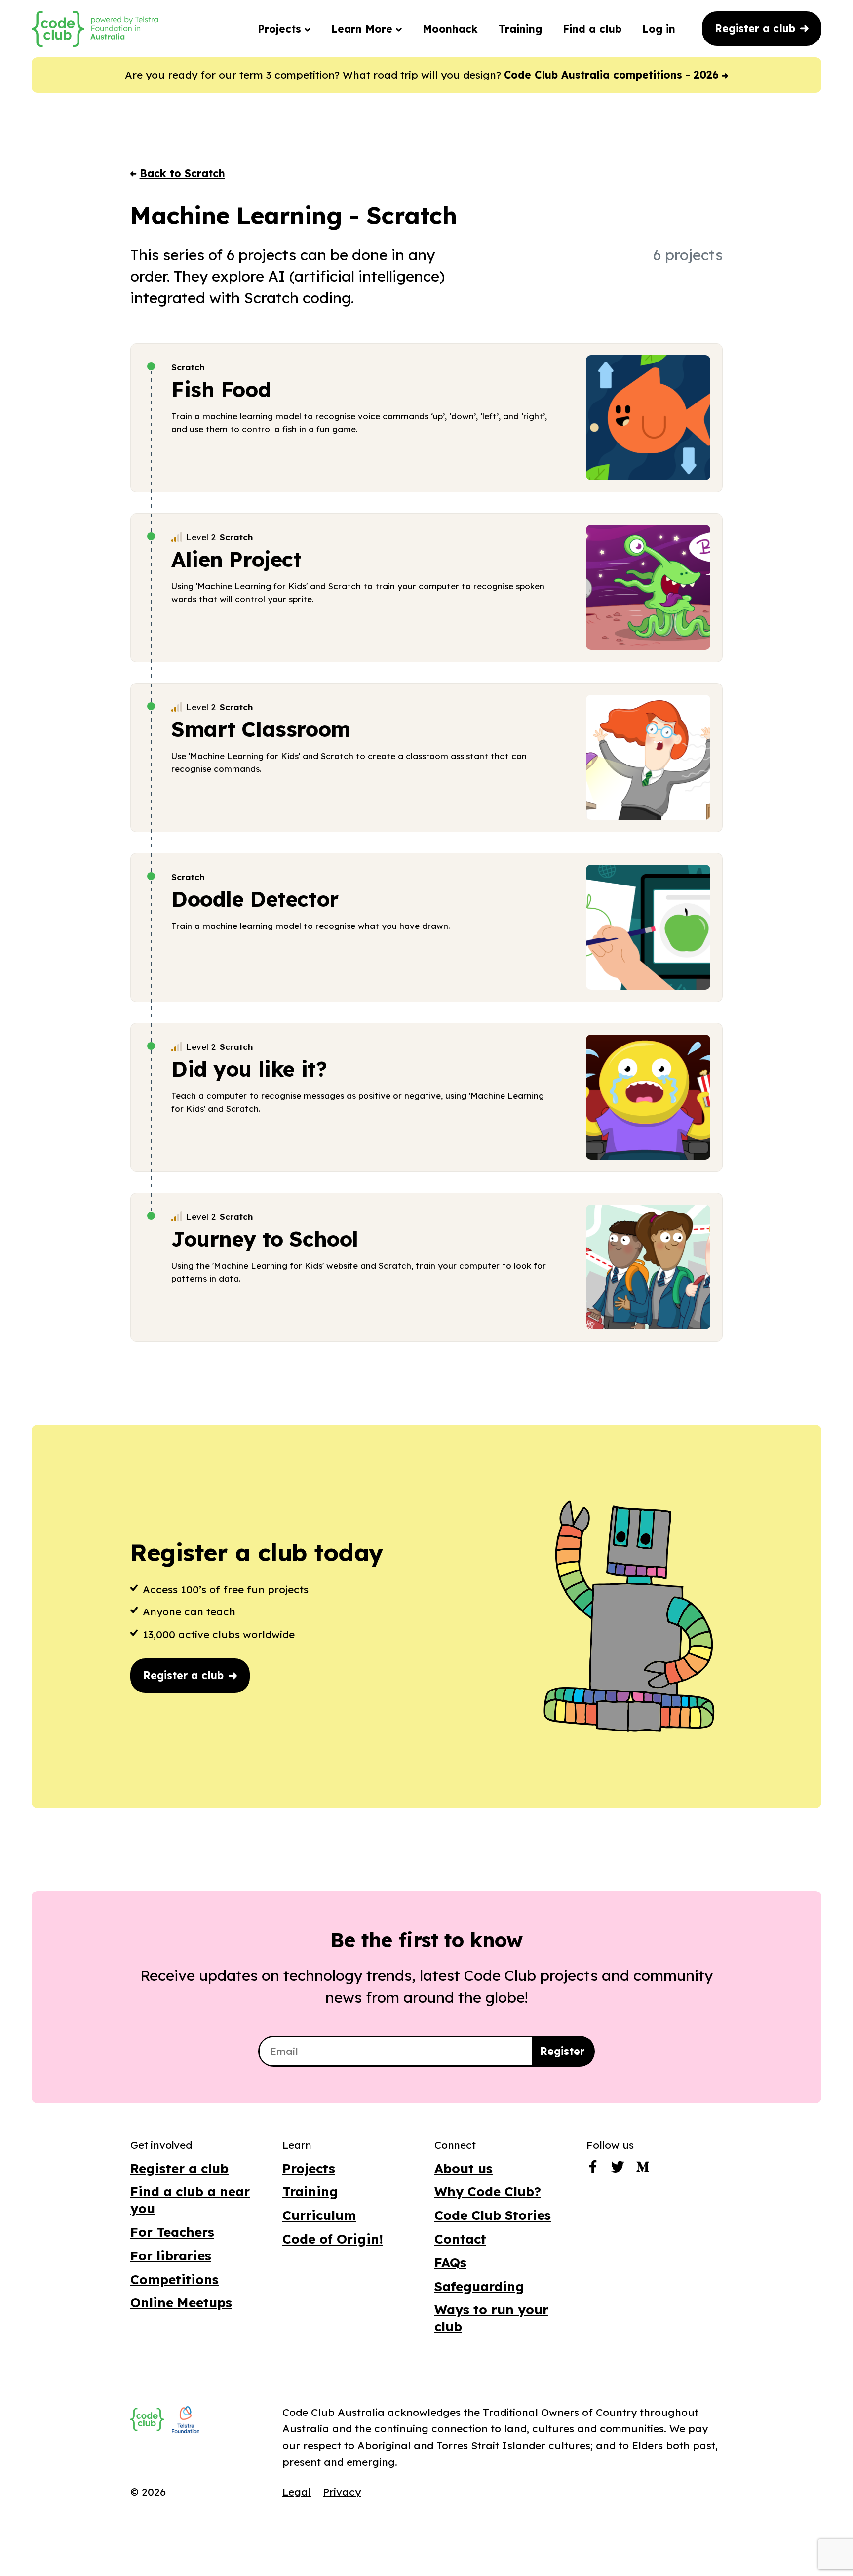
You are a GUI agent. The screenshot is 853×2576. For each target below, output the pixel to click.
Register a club (757, 28)
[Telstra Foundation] (185, 2420)
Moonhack (450, 29)
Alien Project (236, 559)
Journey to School (265, 1239)
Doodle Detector (255, 899)
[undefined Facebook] (593, 2169)
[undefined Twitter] (618, 2169)
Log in (659, 29)
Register (562, 2051)
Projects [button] (281, 29)
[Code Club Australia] (147, 2419)
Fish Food (221, 389)
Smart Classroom (261, 729)
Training (520, 29)
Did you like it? (249, 1069)
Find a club (592, 29)
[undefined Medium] (643, 2169)
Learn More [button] (364, 29)
